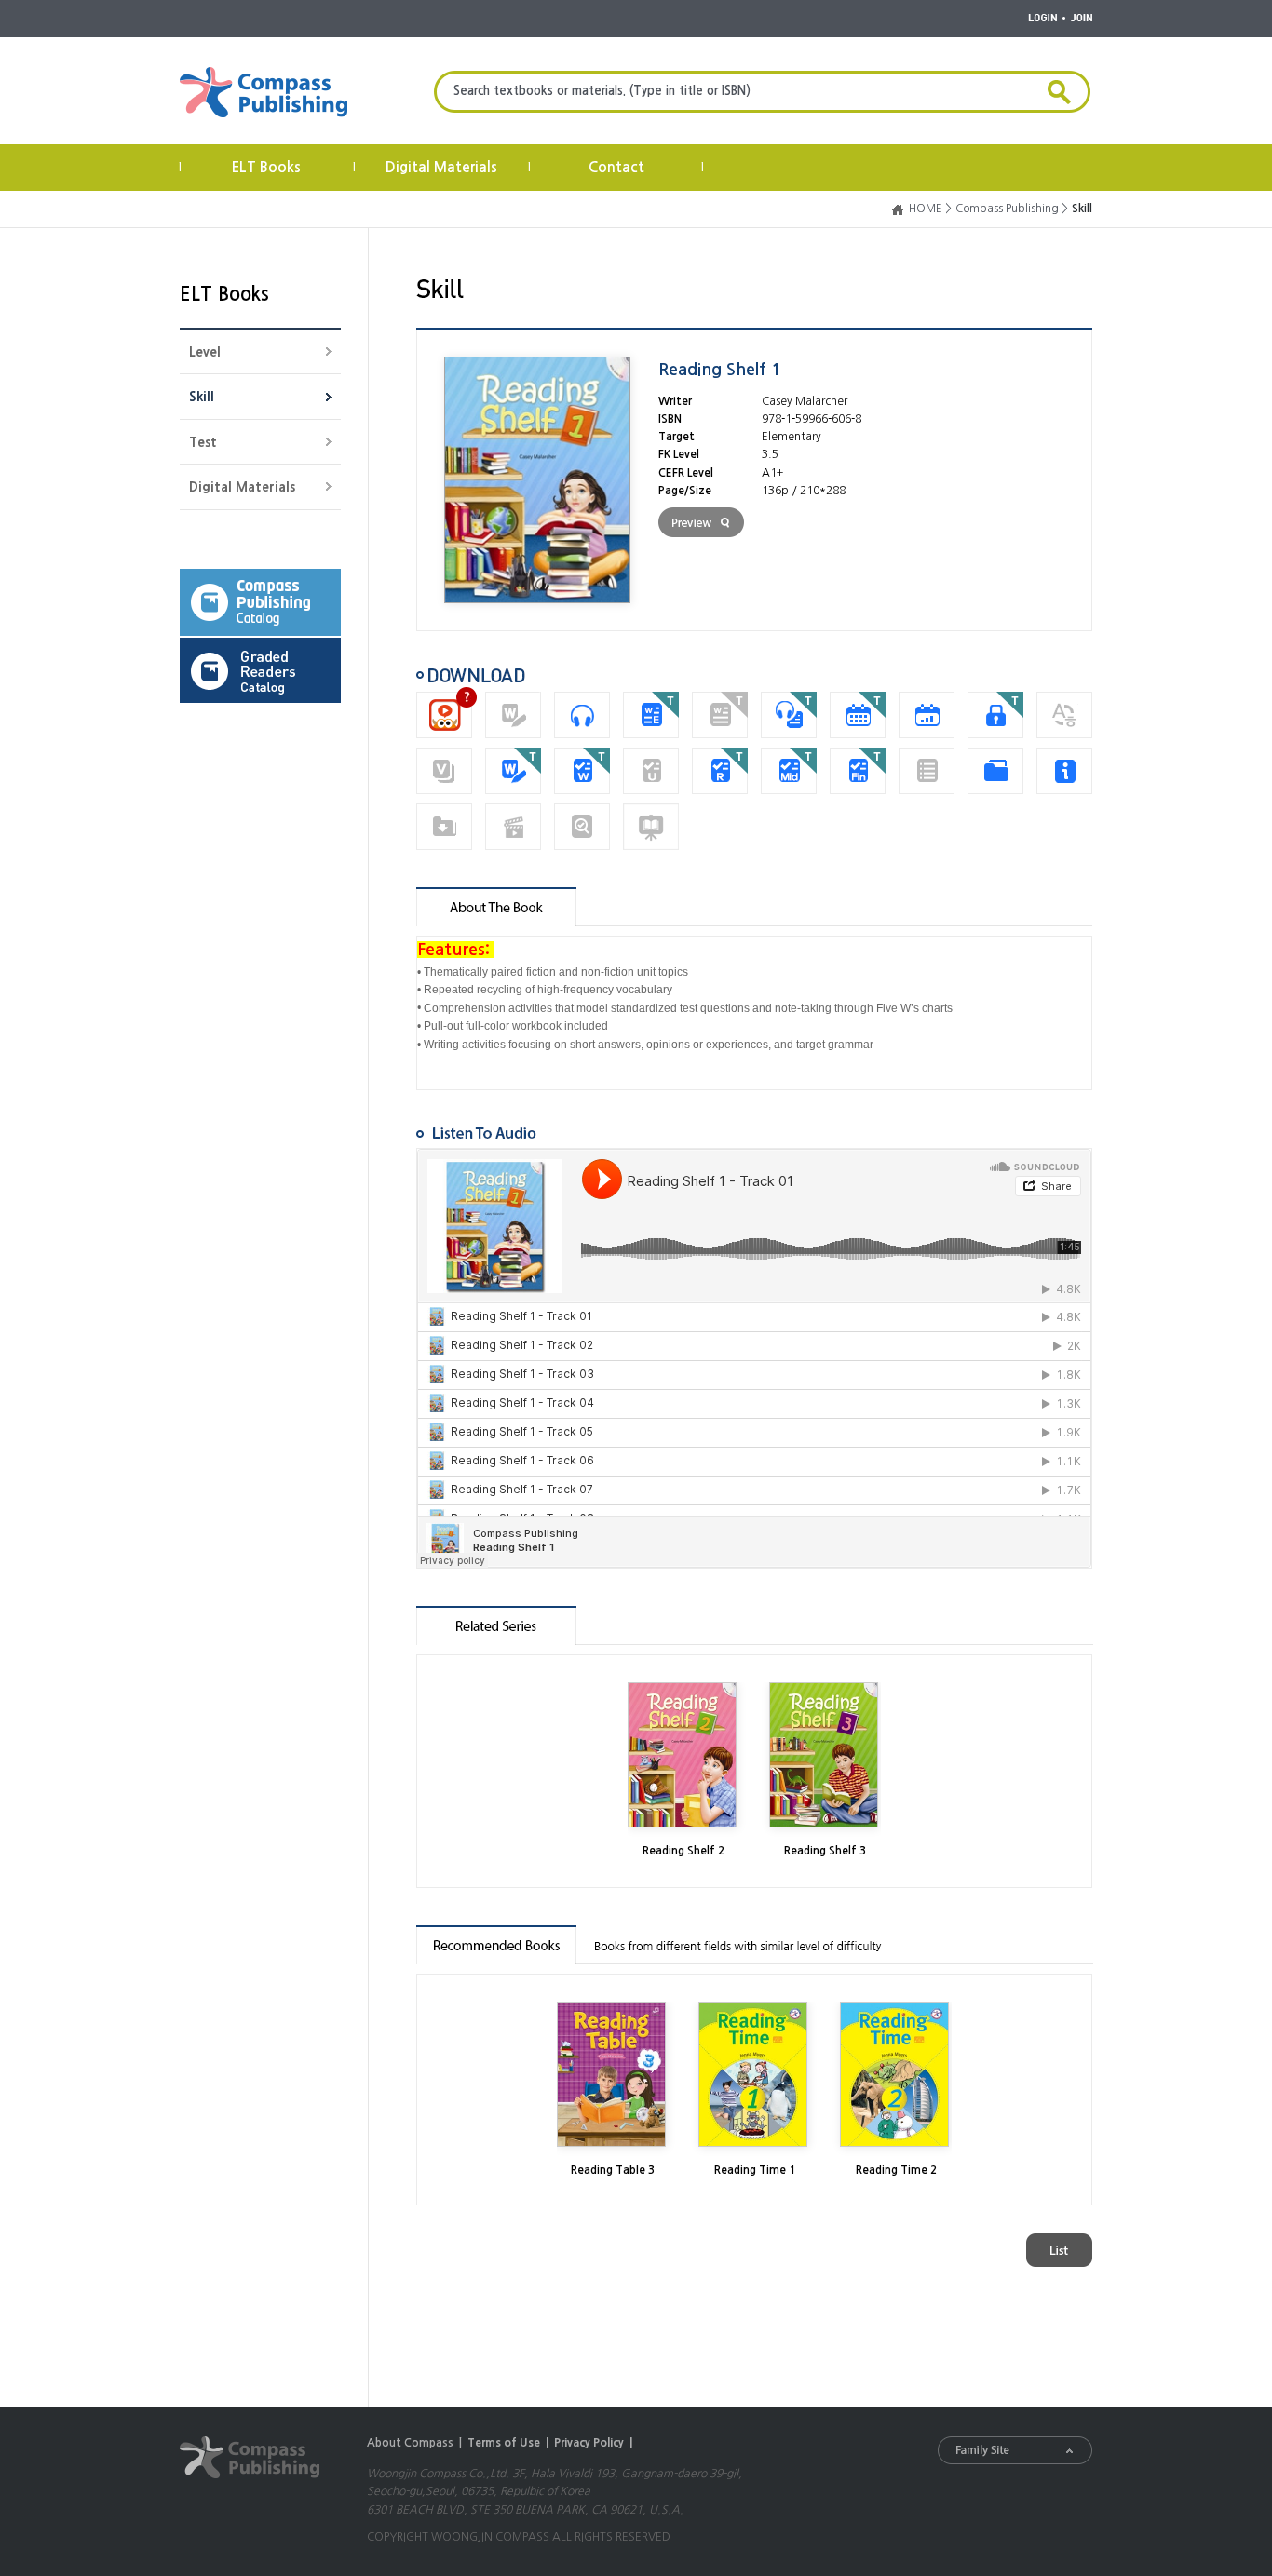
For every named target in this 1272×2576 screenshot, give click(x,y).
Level (205, 352)
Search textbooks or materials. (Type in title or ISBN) (602, 91)
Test (203, 442)
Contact (616, 167)
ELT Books (266, 167)
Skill (202, 397)
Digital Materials (441, 167)
